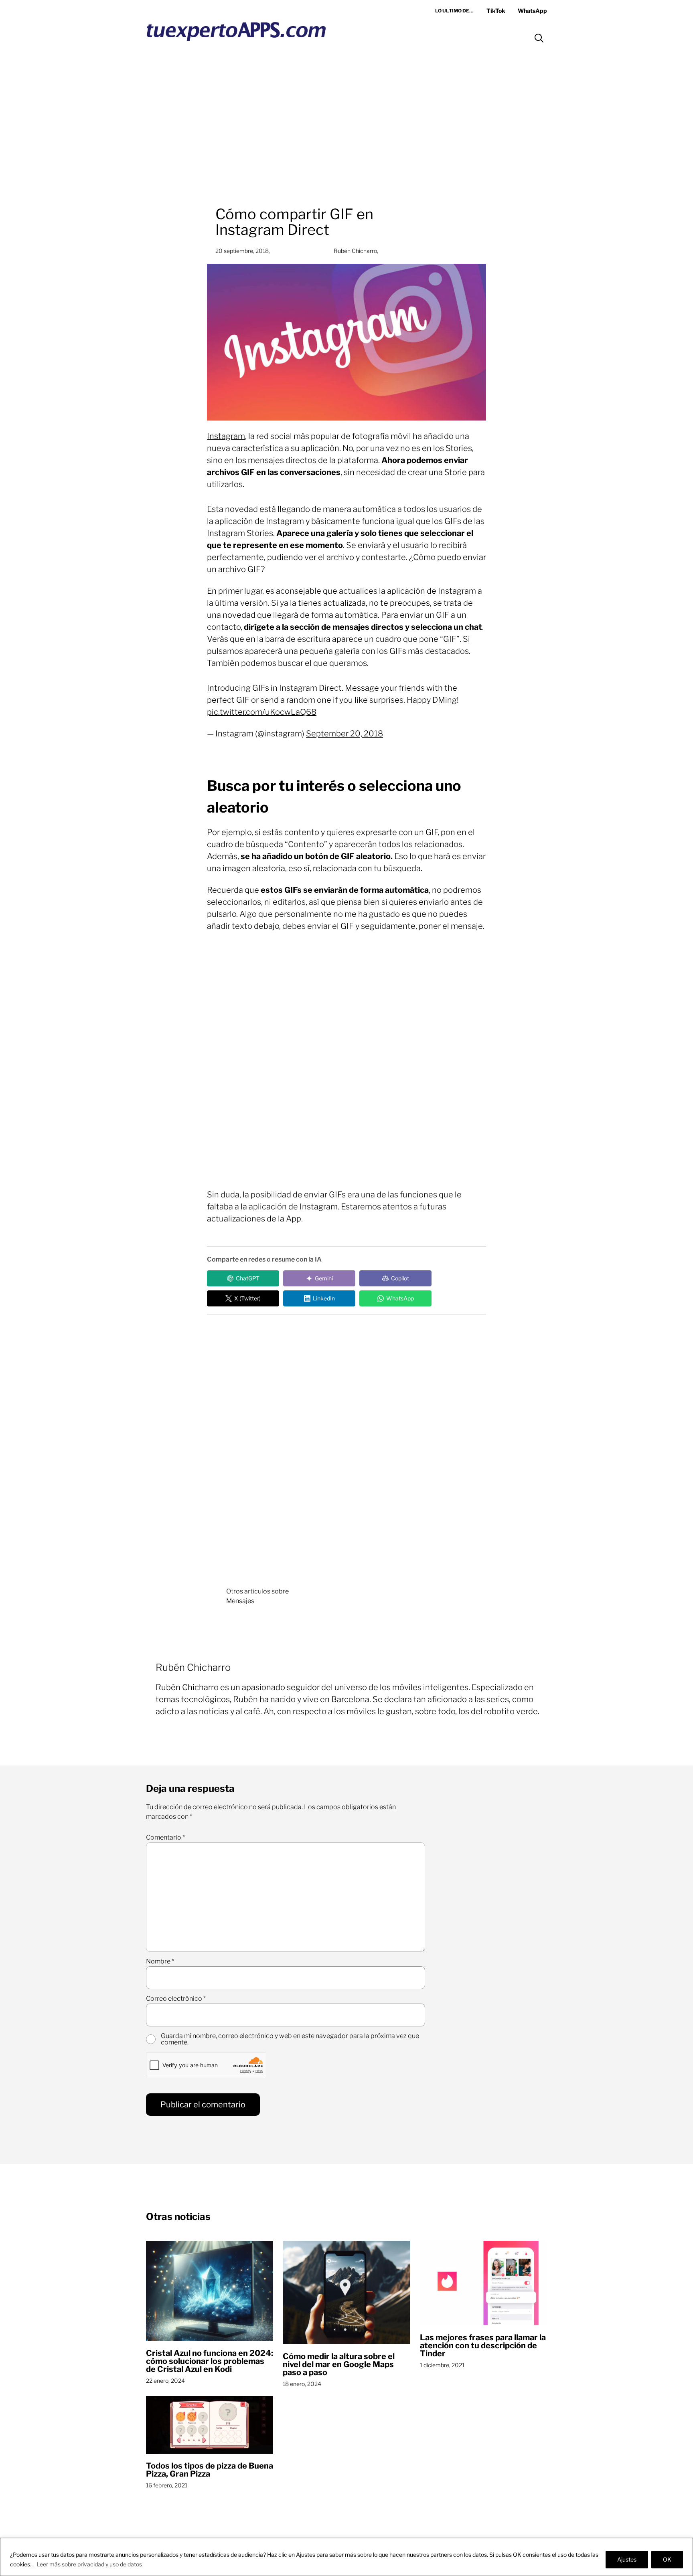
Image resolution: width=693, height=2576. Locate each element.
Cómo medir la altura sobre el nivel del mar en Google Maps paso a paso (339, 2364)
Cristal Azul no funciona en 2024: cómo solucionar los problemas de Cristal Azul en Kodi (210, 2361)
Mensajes (240, 1601)
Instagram (226, 436)
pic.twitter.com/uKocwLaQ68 (262, 712)
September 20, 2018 (344, 734)
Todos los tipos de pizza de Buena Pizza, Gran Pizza (210, 2470)
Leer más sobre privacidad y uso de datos (89, 2564)
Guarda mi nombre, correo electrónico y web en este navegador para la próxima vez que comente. (290, 2039)
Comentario (165, 1838)
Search (539, 38)
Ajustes (627, 2559)
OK (667, 2559)
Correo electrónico (176, 1999)
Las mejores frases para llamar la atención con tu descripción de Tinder (483, 2345)
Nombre (160, 1961)
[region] (346, 2557)
